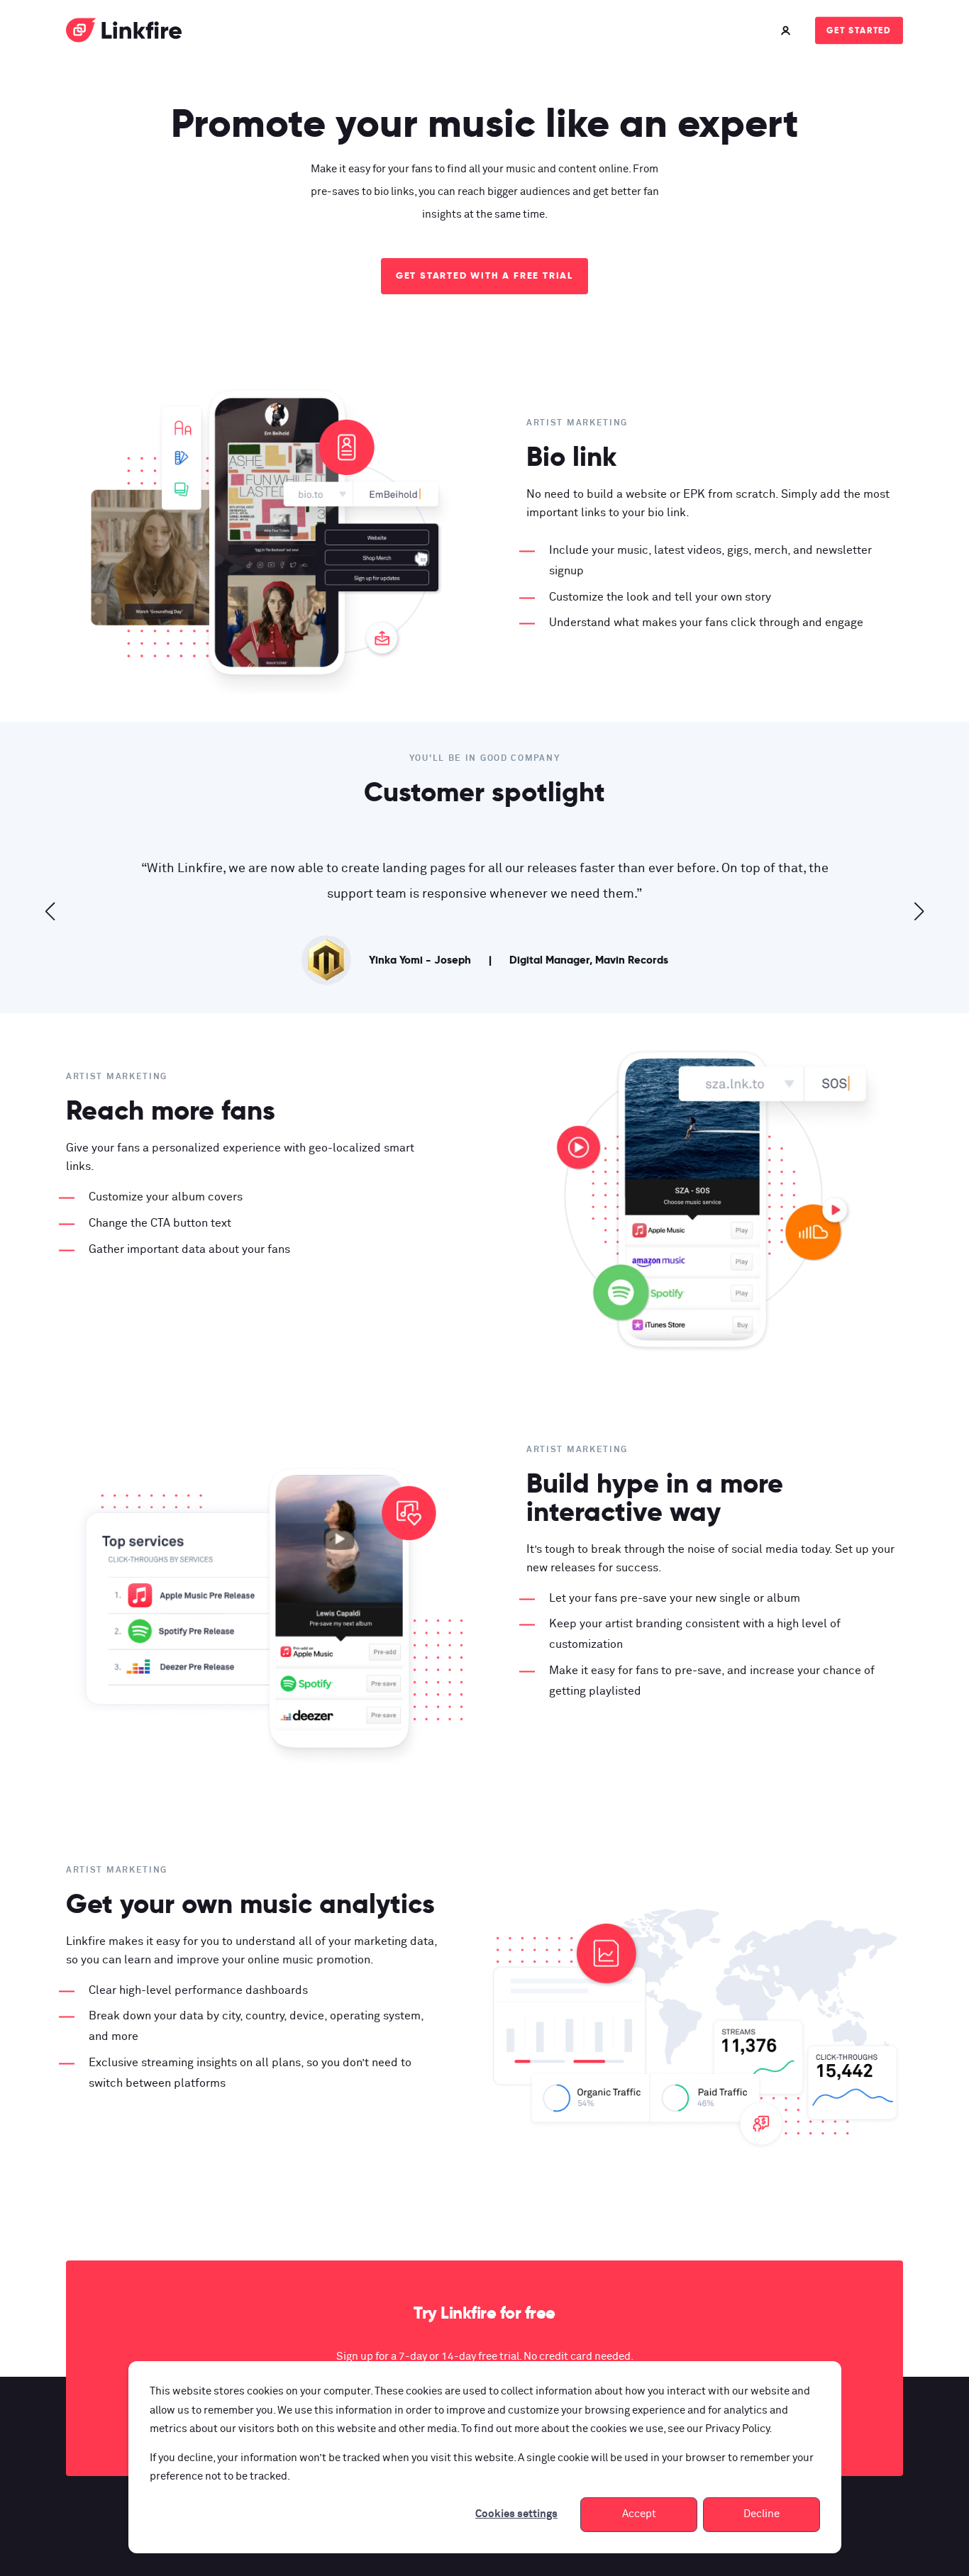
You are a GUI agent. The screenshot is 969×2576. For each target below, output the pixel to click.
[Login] (787, 30)
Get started (859, 30)
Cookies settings (516, 2514)
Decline (762, 2514)
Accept (639, 2514)
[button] (50, 911)
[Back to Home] (124, 33)
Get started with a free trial (484, 275)
